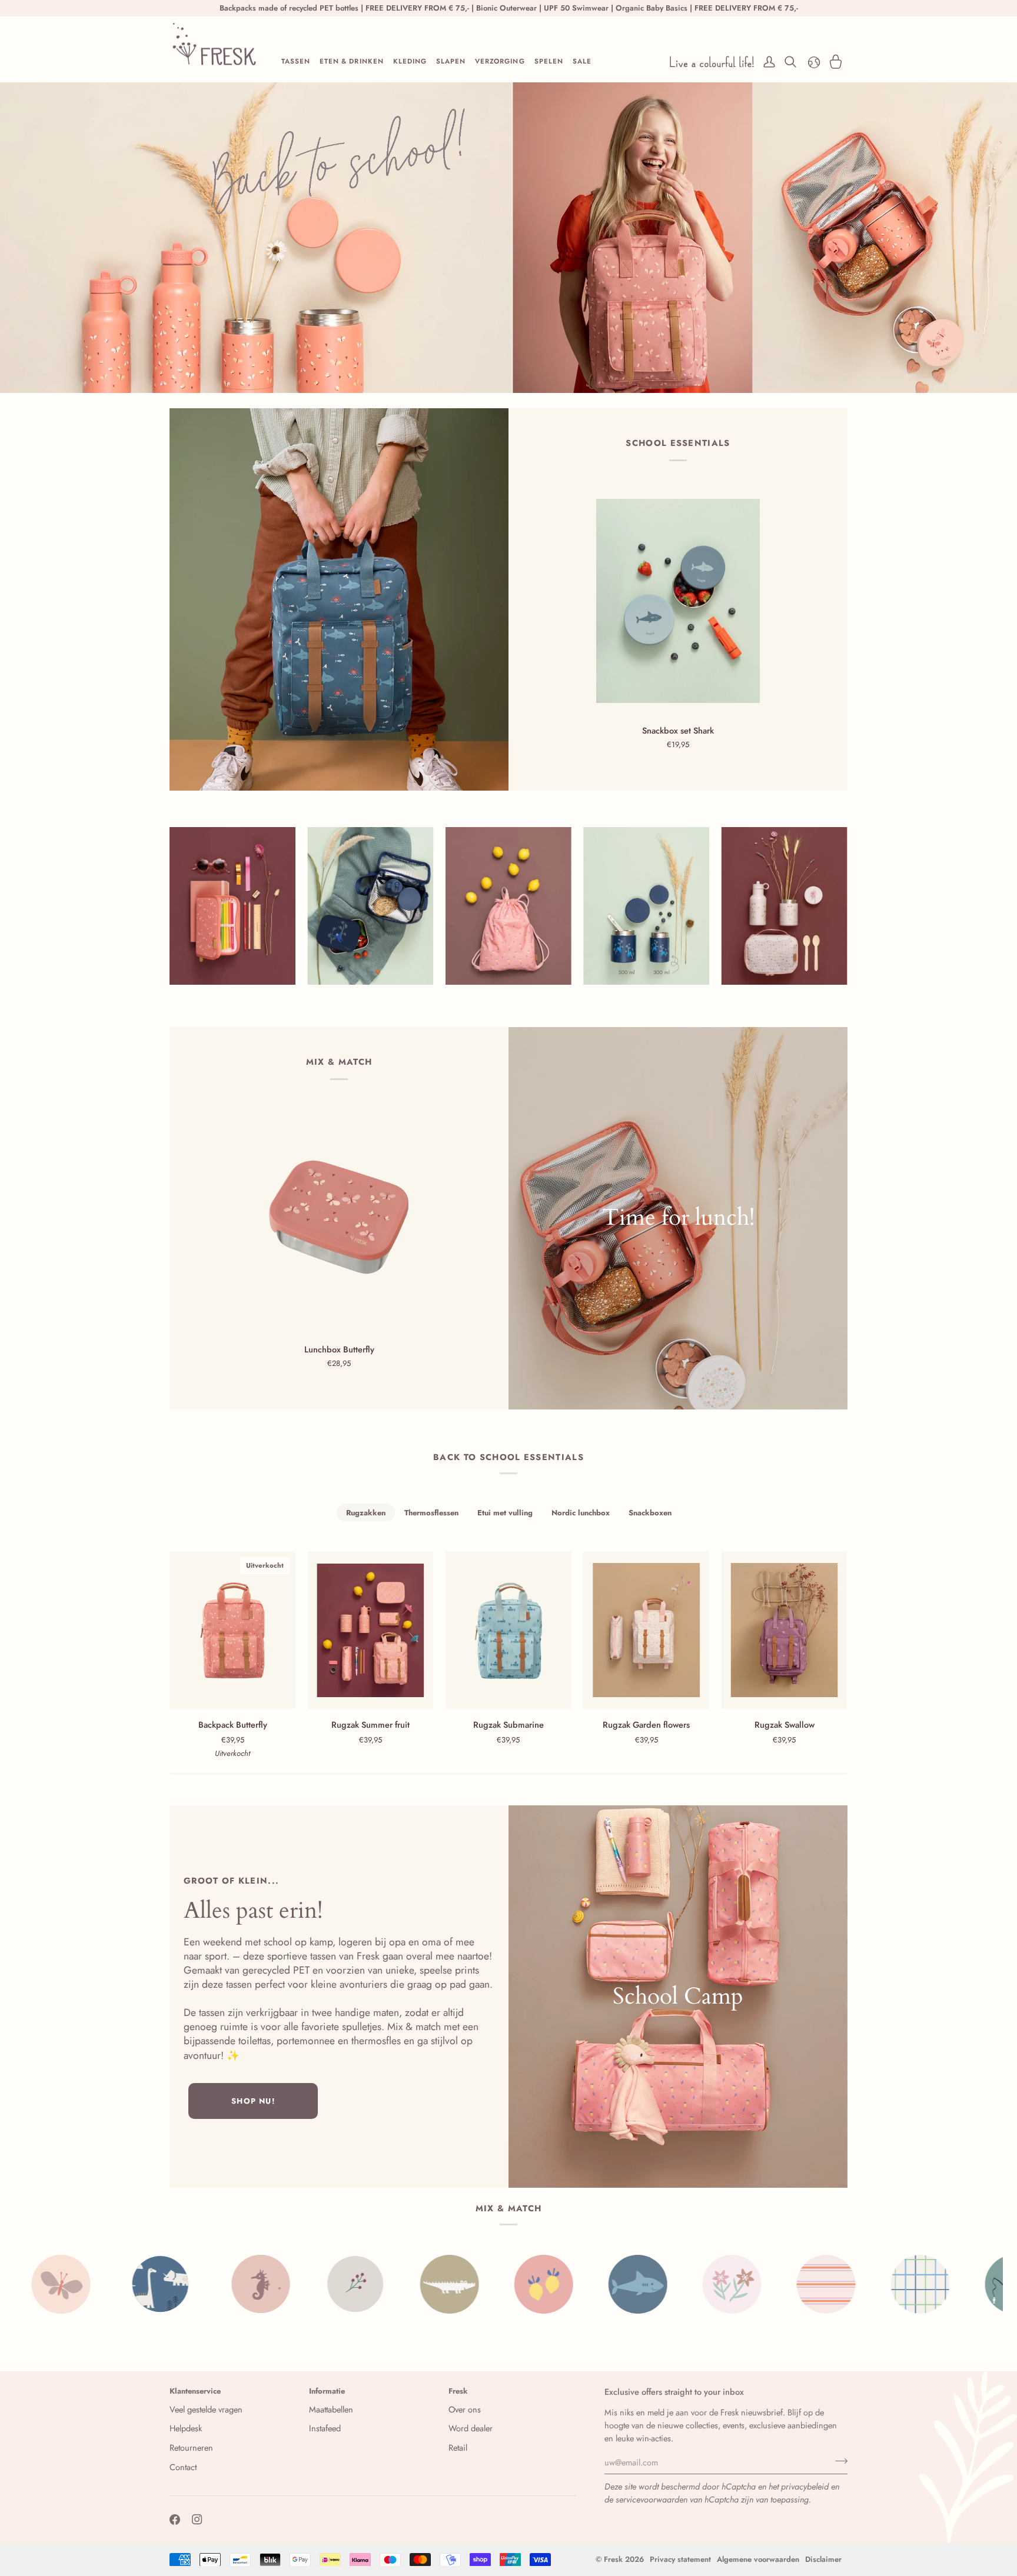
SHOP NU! (253, 2101)
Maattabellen (331, 2409)
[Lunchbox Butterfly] (339, 1220)
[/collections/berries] (197, 2284)
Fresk (613, 2559)
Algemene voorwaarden (758, 2559)
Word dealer (471, 2428)
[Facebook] (175, 2520)
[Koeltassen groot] (678, 1218)
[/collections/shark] (480, 2284)
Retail (458, 2447)
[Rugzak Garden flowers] (646, 1630)
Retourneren (191, 2447)
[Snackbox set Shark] (678, 601)
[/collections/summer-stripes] (668, 2284)
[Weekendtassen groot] (678, 1997)
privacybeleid (805, 2486)
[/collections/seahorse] (103, 2284)
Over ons (465, 2409)
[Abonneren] (838, 2461)
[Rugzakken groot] (339, 599)
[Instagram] (197, 2520)
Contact (183, 2467)
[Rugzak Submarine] (508, 1630)
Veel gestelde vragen (206, 2409)
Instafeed (325, 2428)
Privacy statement (680, 2559)
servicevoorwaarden (652, 2499)
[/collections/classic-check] (762, 2284)
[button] (296, 62)
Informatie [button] (327, 2391)
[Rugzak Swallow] (785, 1630)
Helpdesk (186, 2428)
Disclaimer (823, 2559)
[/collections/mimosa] (950, 2284)
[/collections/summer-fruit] (385, 2284)
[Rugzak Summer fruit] (370, 1630)
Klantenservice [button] (195, 2391)
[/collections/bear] (856, 2284)
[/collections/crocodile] (291, 2284)
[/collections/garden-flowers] (574, 2284)
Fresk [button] (458, 2391)
